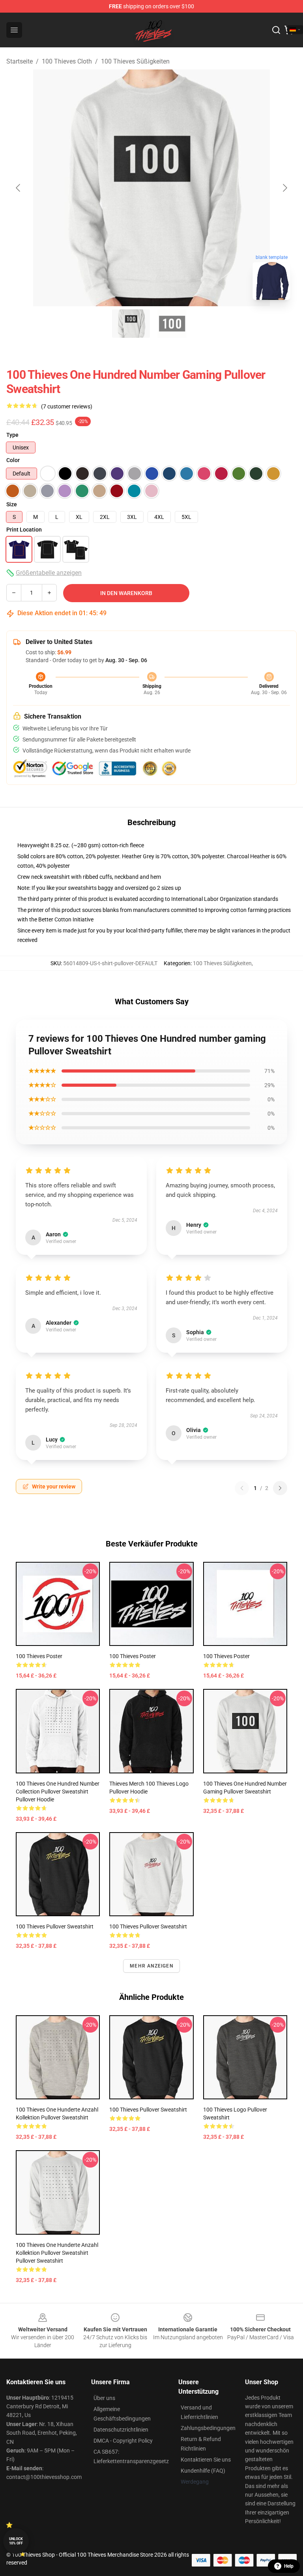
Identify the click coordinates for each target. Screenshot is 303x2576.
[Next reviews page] (280, 1488)
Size (12, 504)
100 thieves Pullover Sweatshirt (148, 1926)
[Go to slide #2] (172, 324)
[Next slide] (284, 188)
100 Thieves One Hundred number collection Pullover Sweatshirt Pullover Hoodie (58, 1792)
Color (13, 460)
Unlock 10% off (16, 2541)
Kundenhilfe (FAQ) (203, 2471)
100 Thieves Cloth (67, 61)
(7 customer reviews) (67, 406)
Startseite (20, 61)
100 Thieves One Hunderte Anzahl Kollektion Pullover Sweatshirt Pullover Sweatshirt (57, 2253)
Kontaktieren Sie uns (206, 2460)
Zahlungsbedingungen (208, 2428)
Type (12, 435)
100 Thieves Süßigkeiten (135, 61)
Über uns (104, 2398)
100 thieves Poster (226, 1656)
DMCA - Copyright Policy (123, 2441)
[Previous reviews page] (242, 1488)
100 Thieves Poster (39, 1656)
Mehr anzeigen (151, 1966)
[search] (276, 30)
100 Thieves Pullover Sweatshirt (55, 1926)
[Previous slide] (19, 188)
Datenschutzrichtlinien (121, 2430)
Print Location (24, 530)
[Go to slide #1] (131, 324)
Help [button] (289, 2566)
